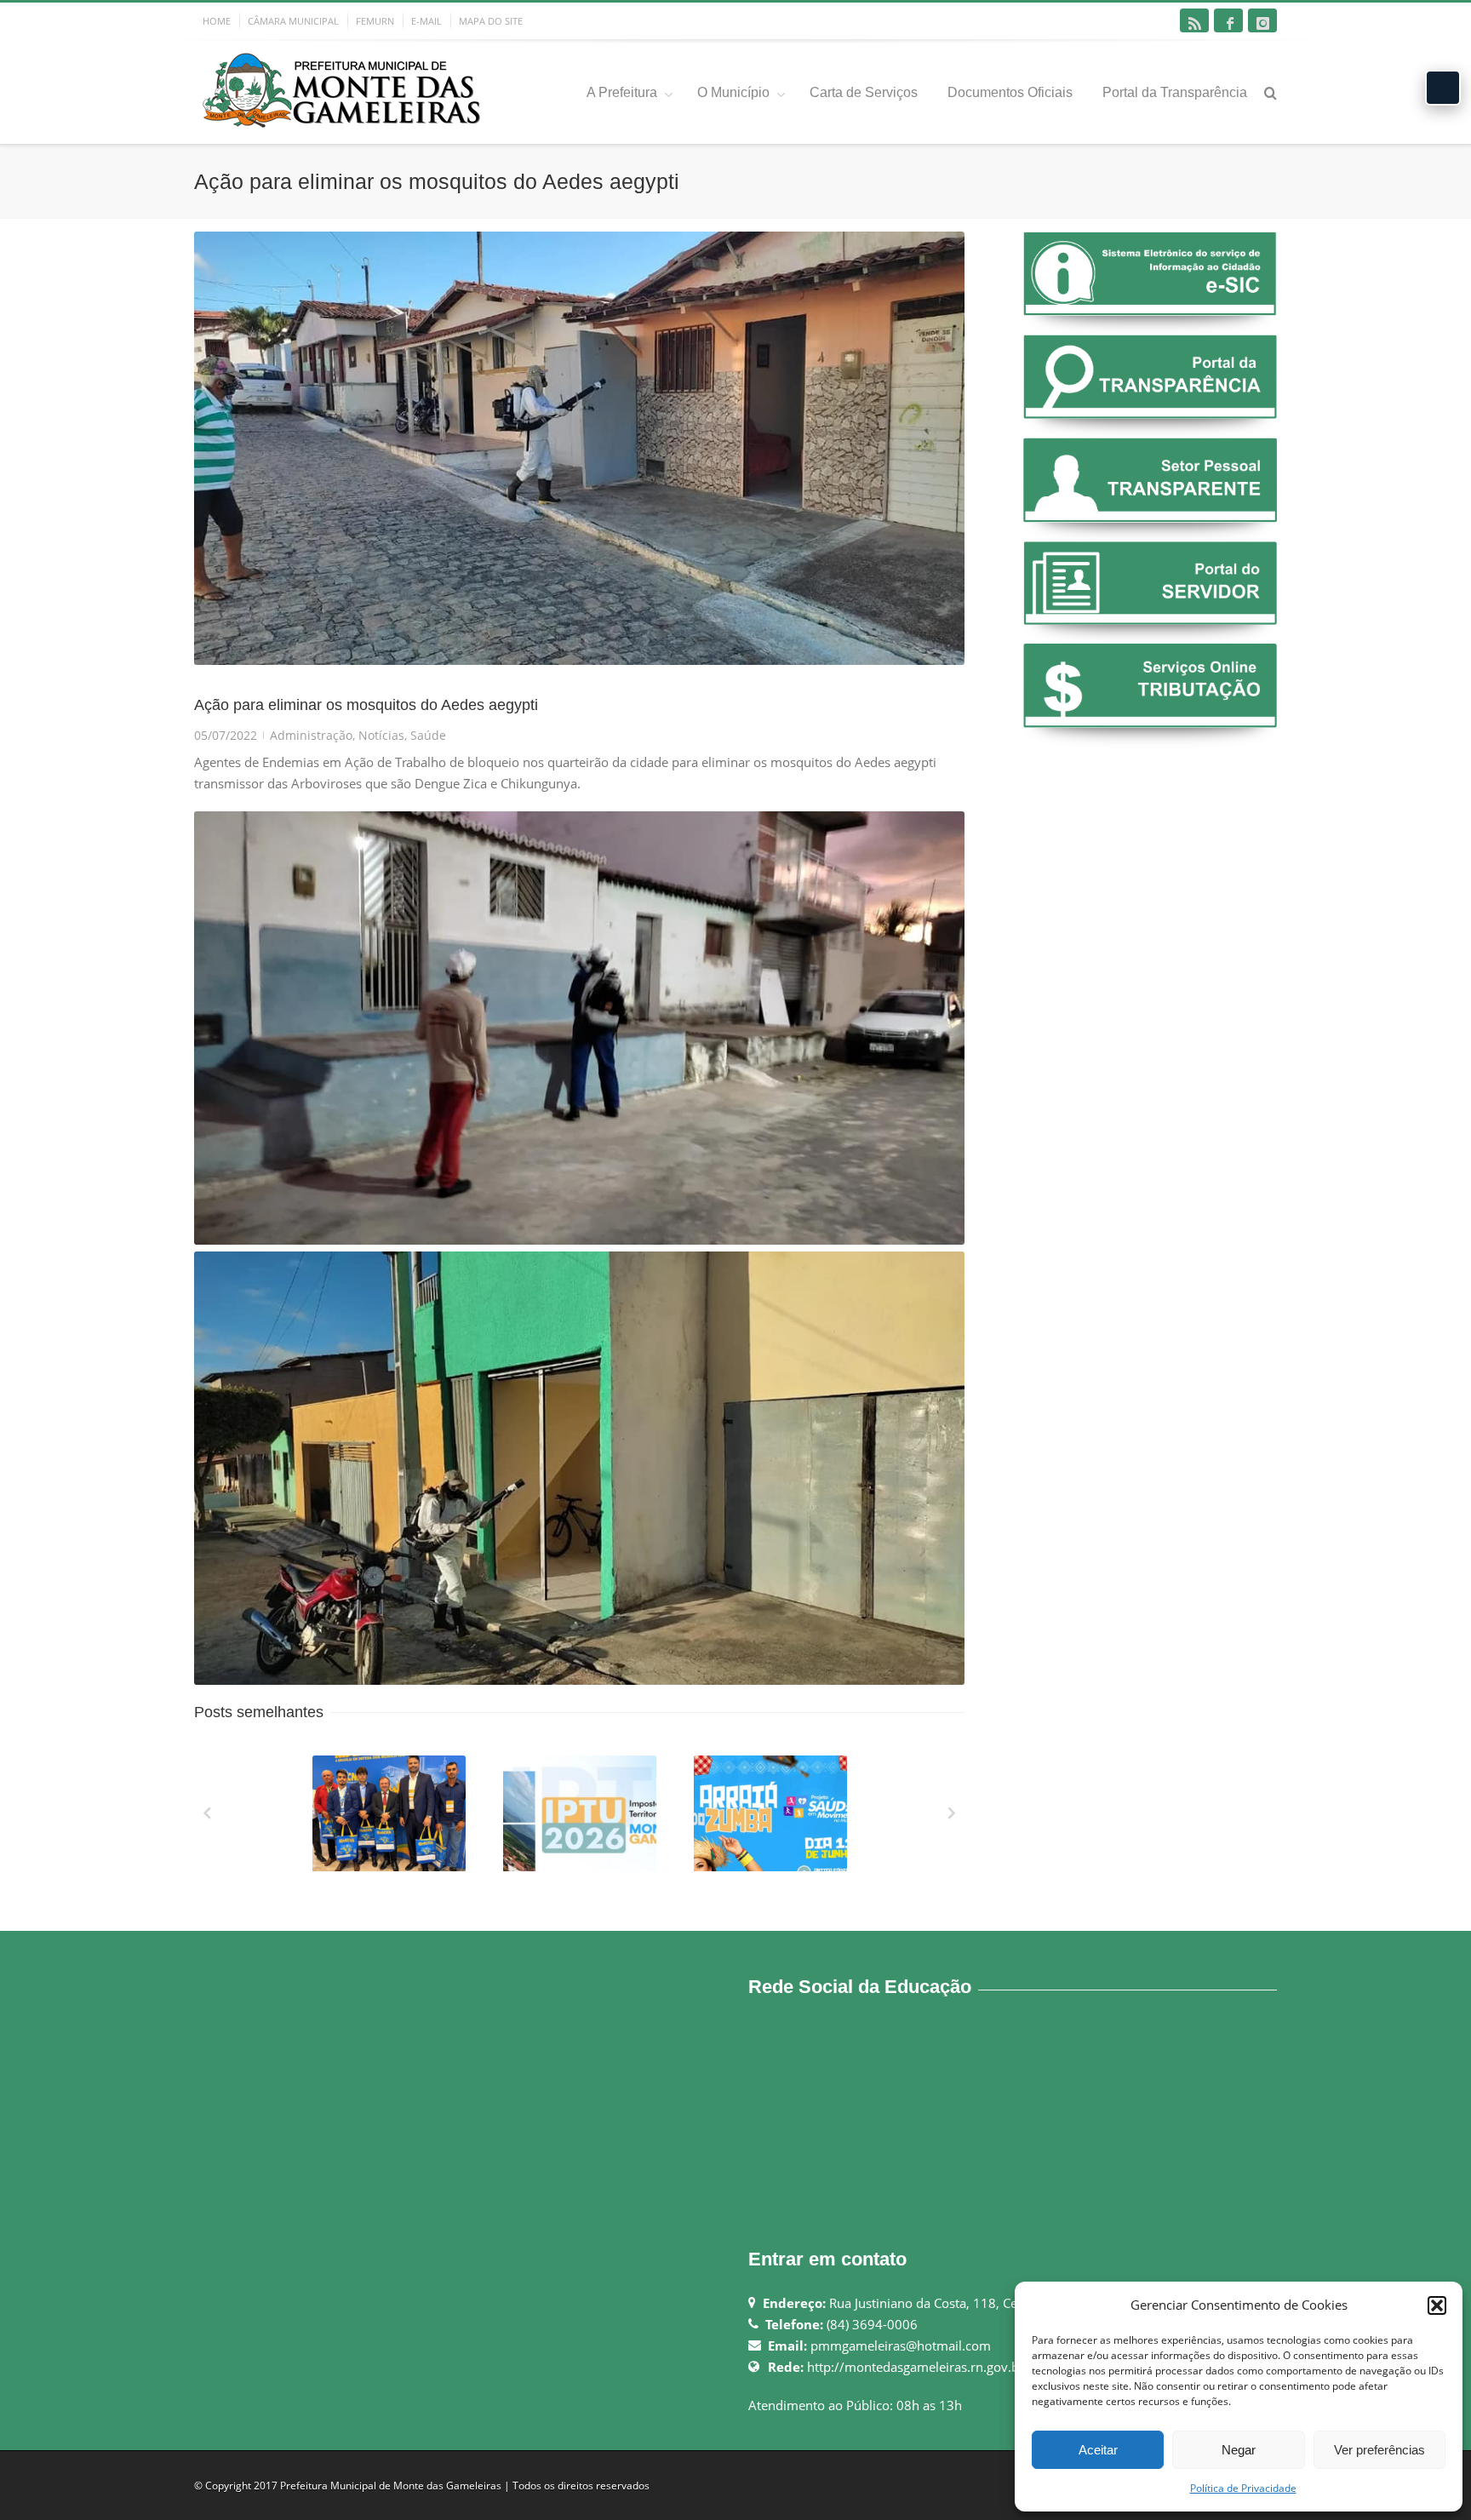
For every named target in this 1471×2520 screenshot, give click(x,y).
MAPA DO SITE (491, 21)
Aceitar (1098, 2450)
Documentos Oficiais (1010, 92)
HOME (217, 21)
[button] (1437, 2305)
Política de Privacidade (1243, 2488)
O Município (733, 92)
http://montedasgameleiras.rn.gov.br (916, 2367)
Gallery (391, 1821)
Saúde (428, 735)
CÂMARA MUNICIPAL (293, 21)
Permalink (358, 1778)
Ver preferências (1379, 2450)
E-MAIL (426, 21)
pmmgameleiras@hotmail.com (901, 2345)
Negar (1239, 2450)
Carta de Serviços (864, 92)
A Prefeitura (622, 92)
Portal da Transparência (1175, 92)
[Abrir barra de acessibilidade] (1443, 88)
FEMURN (375, 21)
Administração (311, 735)
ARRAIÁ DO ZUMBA (772, 1867)
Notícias (381, 735)
